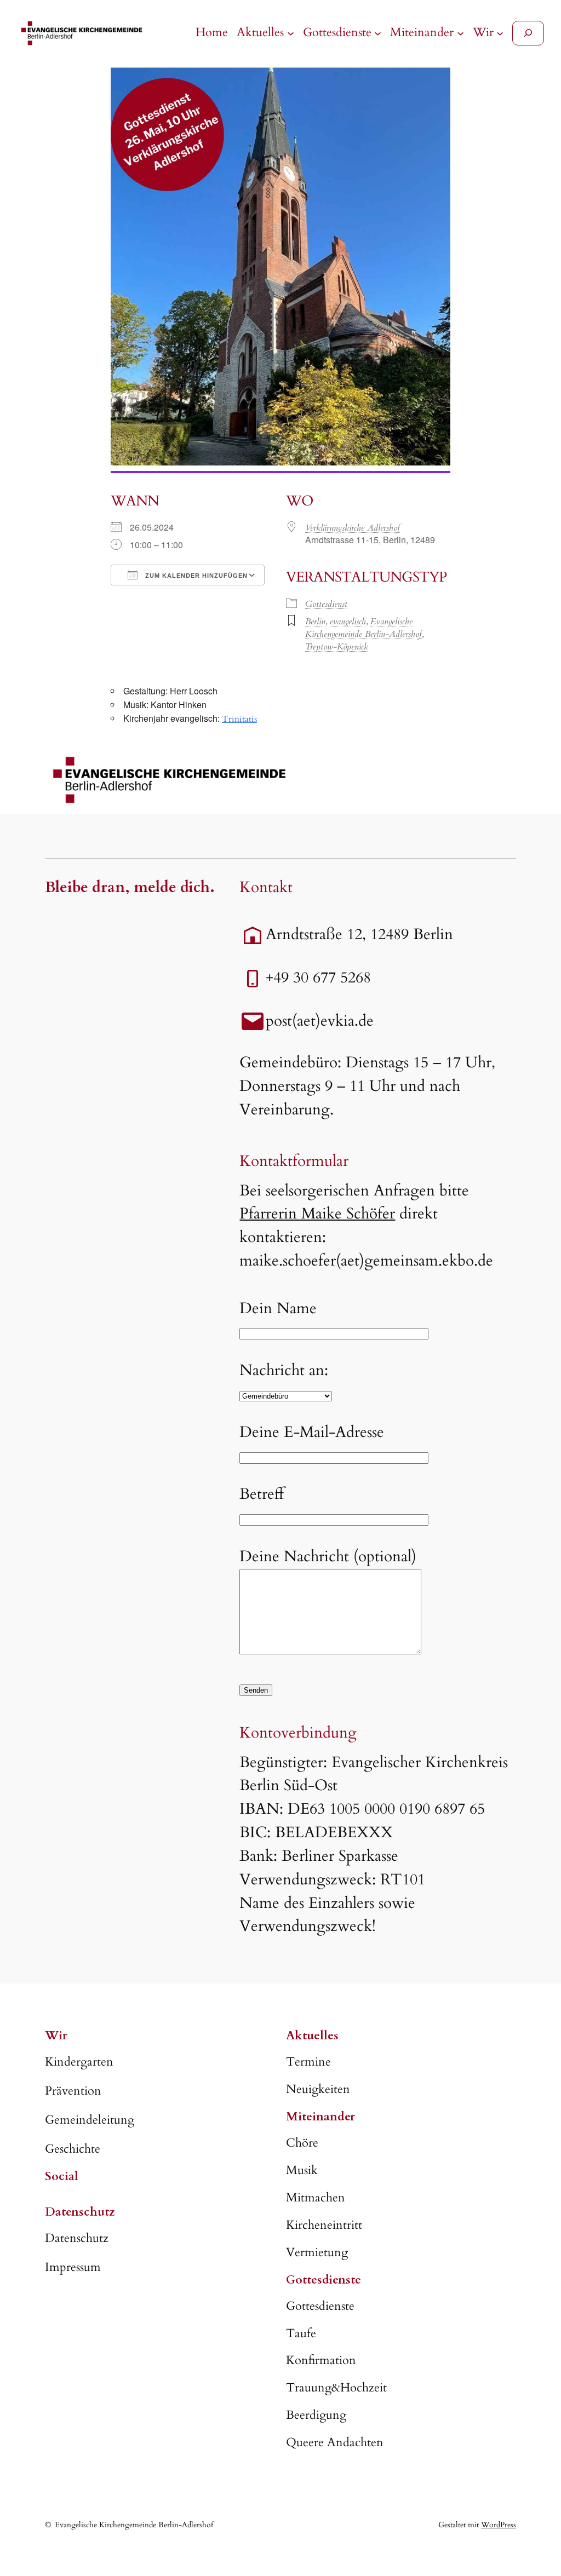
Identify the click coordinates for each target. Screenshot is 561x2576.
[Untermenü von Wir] (500, 33)
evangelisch (348, 622)
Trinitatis (239, 719)
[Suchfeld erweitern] (528, 33)
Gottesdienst (326, 604)
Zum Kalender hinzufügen (195, 576)
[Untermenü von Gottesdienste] (378, 33)
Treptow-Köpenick (337, 647)
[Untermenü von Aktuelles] (291, 33)
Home (212, 32)
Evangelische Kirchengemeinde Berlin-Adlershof (363, 628)
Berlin (315, 622)
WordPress (499, 2525)
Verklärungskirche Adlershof (353, 528)
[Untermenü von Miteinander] (460, 33)
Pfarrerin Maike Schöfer (317, 1214)
